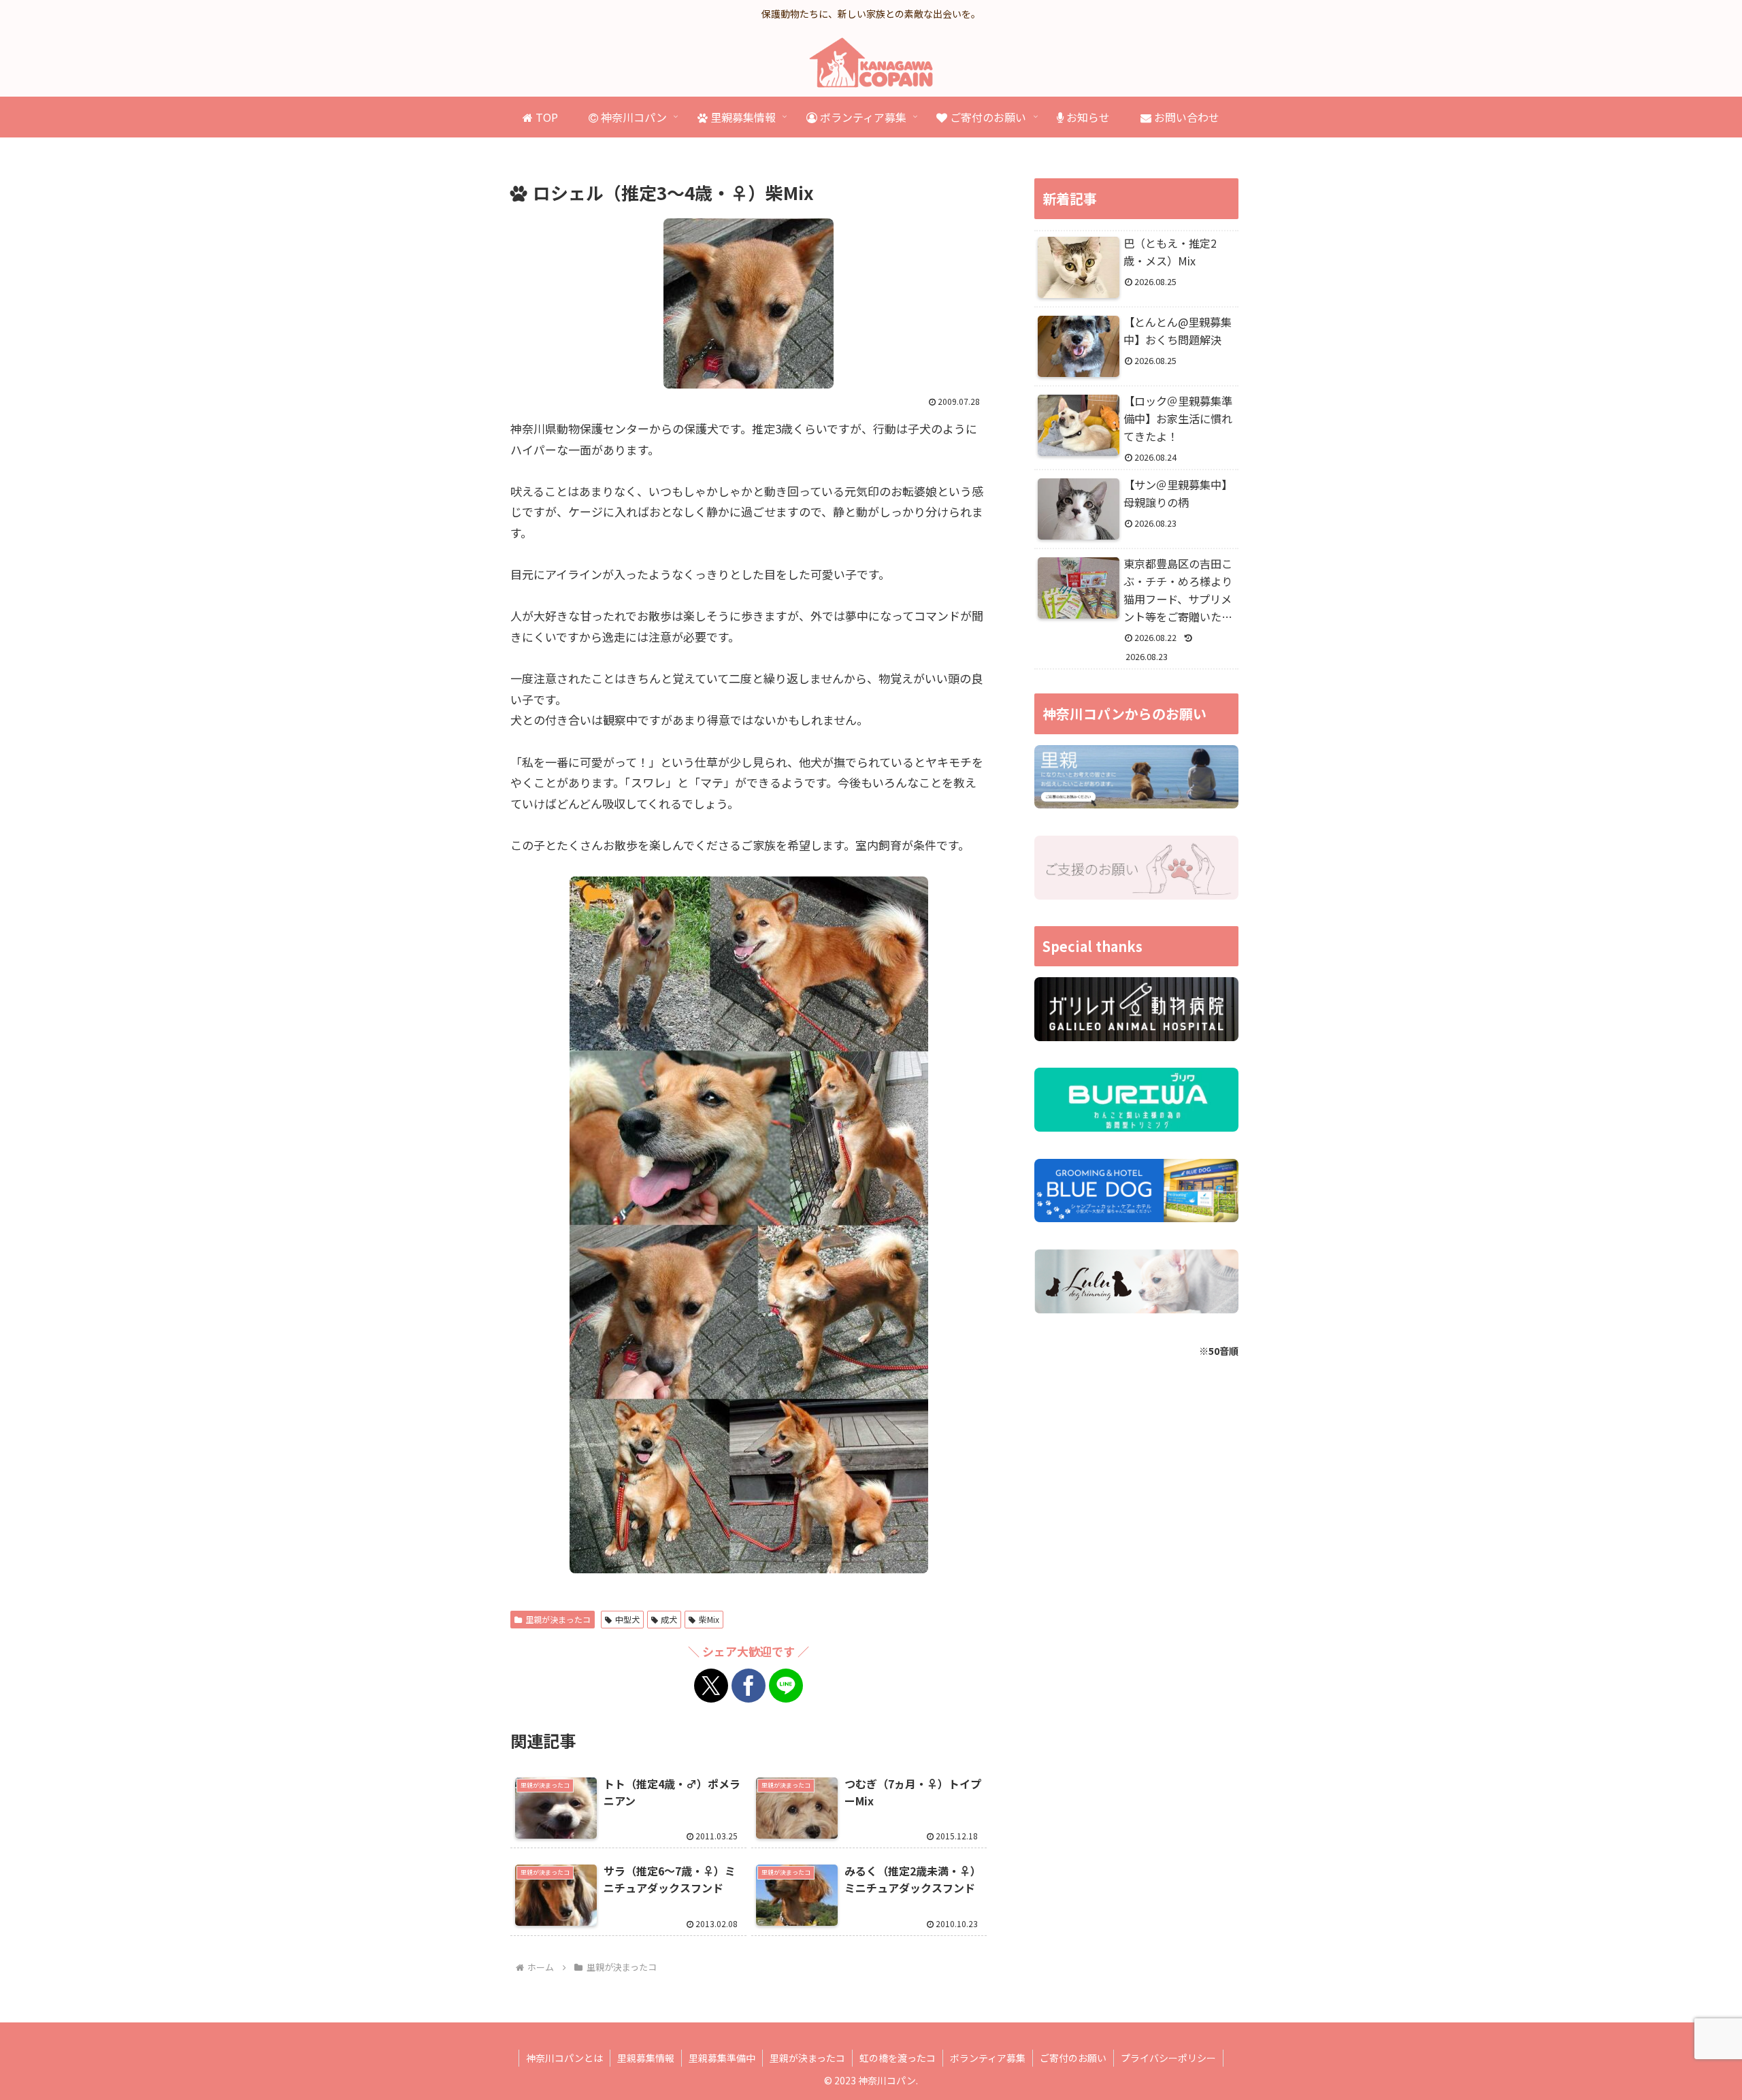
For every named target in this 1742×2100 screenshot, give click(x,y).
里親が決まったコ (558, 1619)
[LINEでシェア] (786, 1686)
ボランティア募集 (988, 2058)
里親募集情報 (646, 2058)
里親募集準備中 (722, 2058)
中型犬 (627, 1619)
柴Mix (709, 1619)
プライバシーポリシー (1168, 2058)
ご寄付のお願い (1073, 2058)
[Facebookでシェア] (749, 1686)
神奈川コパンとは (564, 2058)
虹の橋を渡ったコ (898, 2058)
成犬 (669, 1619)
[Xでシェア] (711, 1686)
